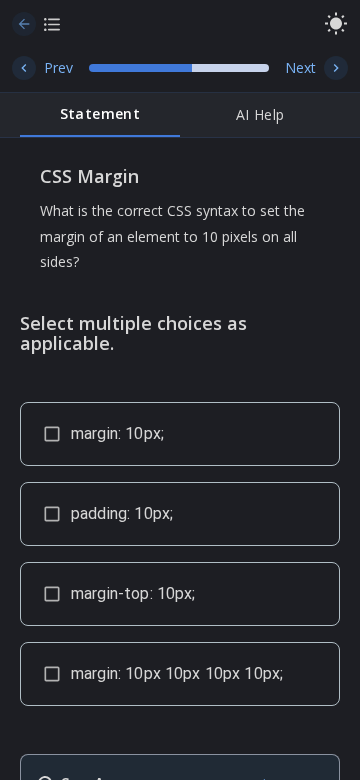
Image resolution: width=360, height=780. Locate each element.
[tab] (100, 115)
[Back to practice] (24, 24)
